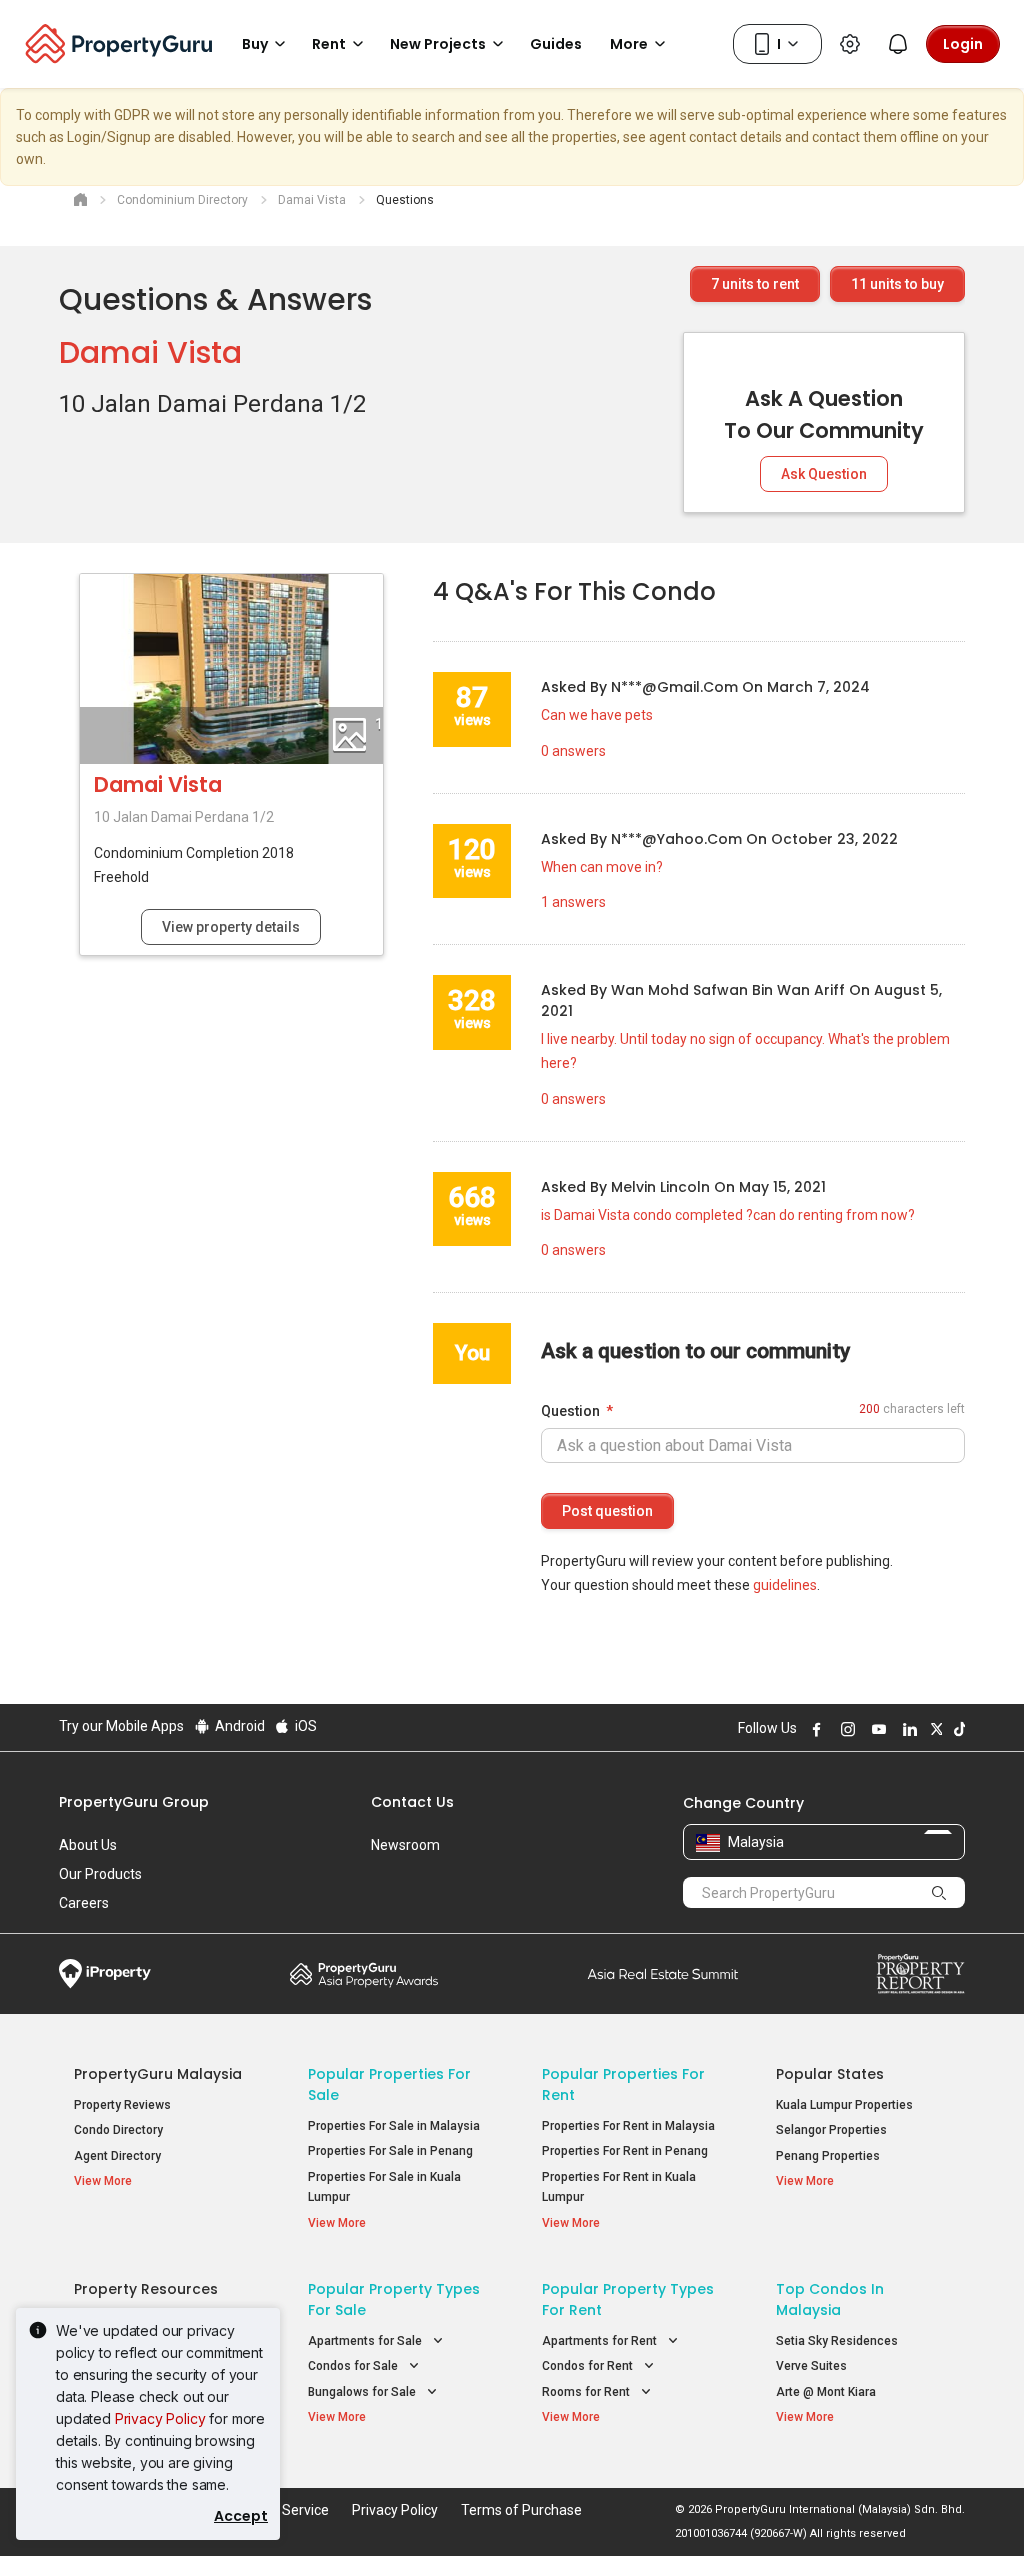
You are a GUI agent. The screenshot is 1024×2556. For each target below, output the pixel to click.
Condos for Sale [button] (354, 2366)
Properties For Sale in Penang (390, 2151)
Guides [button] (556, 44)
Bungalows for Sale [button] (363, 2392)
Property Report (920, 1974)
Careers (84, 1903)
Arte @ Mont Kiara (826, 2392)
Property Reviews (122, 2105)
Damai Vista (150, 352)
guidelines (785, 1585)
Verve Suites (811, 2366)
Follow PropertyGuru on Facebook (814, 1729)
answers (573, 751)
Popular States (830, 2074)
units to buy (897, 284)
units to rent (755, 284)
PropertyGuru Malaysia (158, 2074)
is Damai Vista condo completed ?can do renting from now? (728, 1215)
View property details (231, 927)
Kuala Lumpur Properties (844, 2105)
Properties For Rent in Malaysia (628, 2126)
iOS (304, 1726)
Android (238, 1726)
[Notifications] (898, 44)
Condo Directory (118, 2130)
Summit (663, 1974)
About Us (88, 1845)
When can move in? (602, 867)
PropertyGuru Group (134, 1802)
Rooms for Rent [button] (587, 2392)
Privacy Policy (160, 2418)
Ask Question (824, 474)
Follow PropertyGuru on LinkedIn (907, 1729)
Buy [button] (255, 44)
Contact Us (412, 1802)
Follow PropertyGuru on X (934, 1729)
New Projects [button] (438, 44)
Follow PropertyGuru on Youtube (876, 1729)
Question (570, 1411)
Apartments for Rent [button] (601, 2341)
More (629, 44)
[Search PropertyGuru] (940, 1892)
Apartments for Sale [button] (366, 2341)
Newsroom (405, 1845)
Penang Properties (828, 2156)
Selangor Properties (831, 2130)
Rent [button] (329, 44)
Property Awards (364, 1974)
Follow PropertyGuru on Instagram (845, 1729)
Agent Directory (117, 2156)
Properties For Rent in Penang (625, 2151)
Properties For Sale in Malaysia (394, 2126)
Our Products (100, 1874)
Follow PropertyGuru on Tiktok (957, 1729)
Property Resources (146, 2289)
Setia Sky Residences (837, 2341)
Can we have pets (597, 715)
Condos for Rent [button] (589, 2366)
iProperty (105, 1974)
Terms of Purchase (521, 2510)
